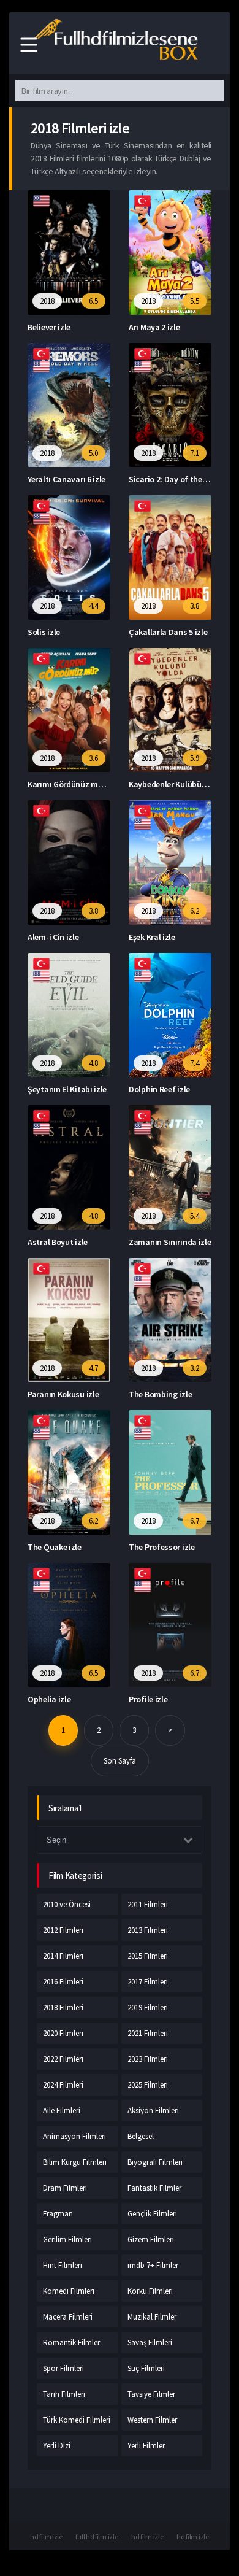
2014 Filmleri (63, 1956)
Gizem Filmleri (151, 2239)
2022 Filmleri (63, 2059)
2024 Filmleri (63, 2085)
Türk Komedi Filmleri (77, 2420)
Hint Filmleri (63, 2265)
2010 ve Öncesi (67, 1904)
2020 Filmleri (63, 2033)
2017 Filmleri (148, 1982)
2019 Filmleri (148, 2007)
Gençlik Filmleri (152, 2214)
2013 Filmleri (148, 1930)
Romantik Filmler (71, 2343)
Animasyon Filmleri (74, 2136)
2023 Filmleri (148, 2059)
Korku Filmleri (150, 2291)
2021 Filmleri (148, 2033)
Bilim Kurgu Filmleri (75, 2162)
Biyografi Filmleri (155, 2162)
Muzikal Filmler (152, 2317)
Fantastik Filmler (154, 2188)
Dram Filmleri (65, 2188)
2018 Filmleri (63, 2007)
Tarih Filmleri (64, 2394)
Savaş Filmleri (150, 2343)
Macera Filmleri (68, 2317)
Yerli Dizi (57, 2446)
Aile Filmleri (62, 2111)
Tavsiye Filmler (151, 2394)
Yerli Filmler (146, 2446)
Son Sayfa (120, 1761)
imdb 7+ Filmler (153, 2265)
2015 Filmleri (148, 1956)
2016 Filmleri (63, 1982)
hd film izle (46, 2536)
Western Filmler (152, 2420)
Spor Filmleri (63, 2368)
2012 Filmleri (63, 1930)
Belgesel (141, 2136)
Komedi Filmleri (69, 2291)
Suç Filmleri (146, 2368)
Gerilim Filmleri (67, 2239)
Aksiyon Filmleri (153, 2111)
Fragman (58, 2214)
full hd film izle (97, 2536)
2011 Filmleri (148, 1904)
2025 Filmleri (148, 2085)
